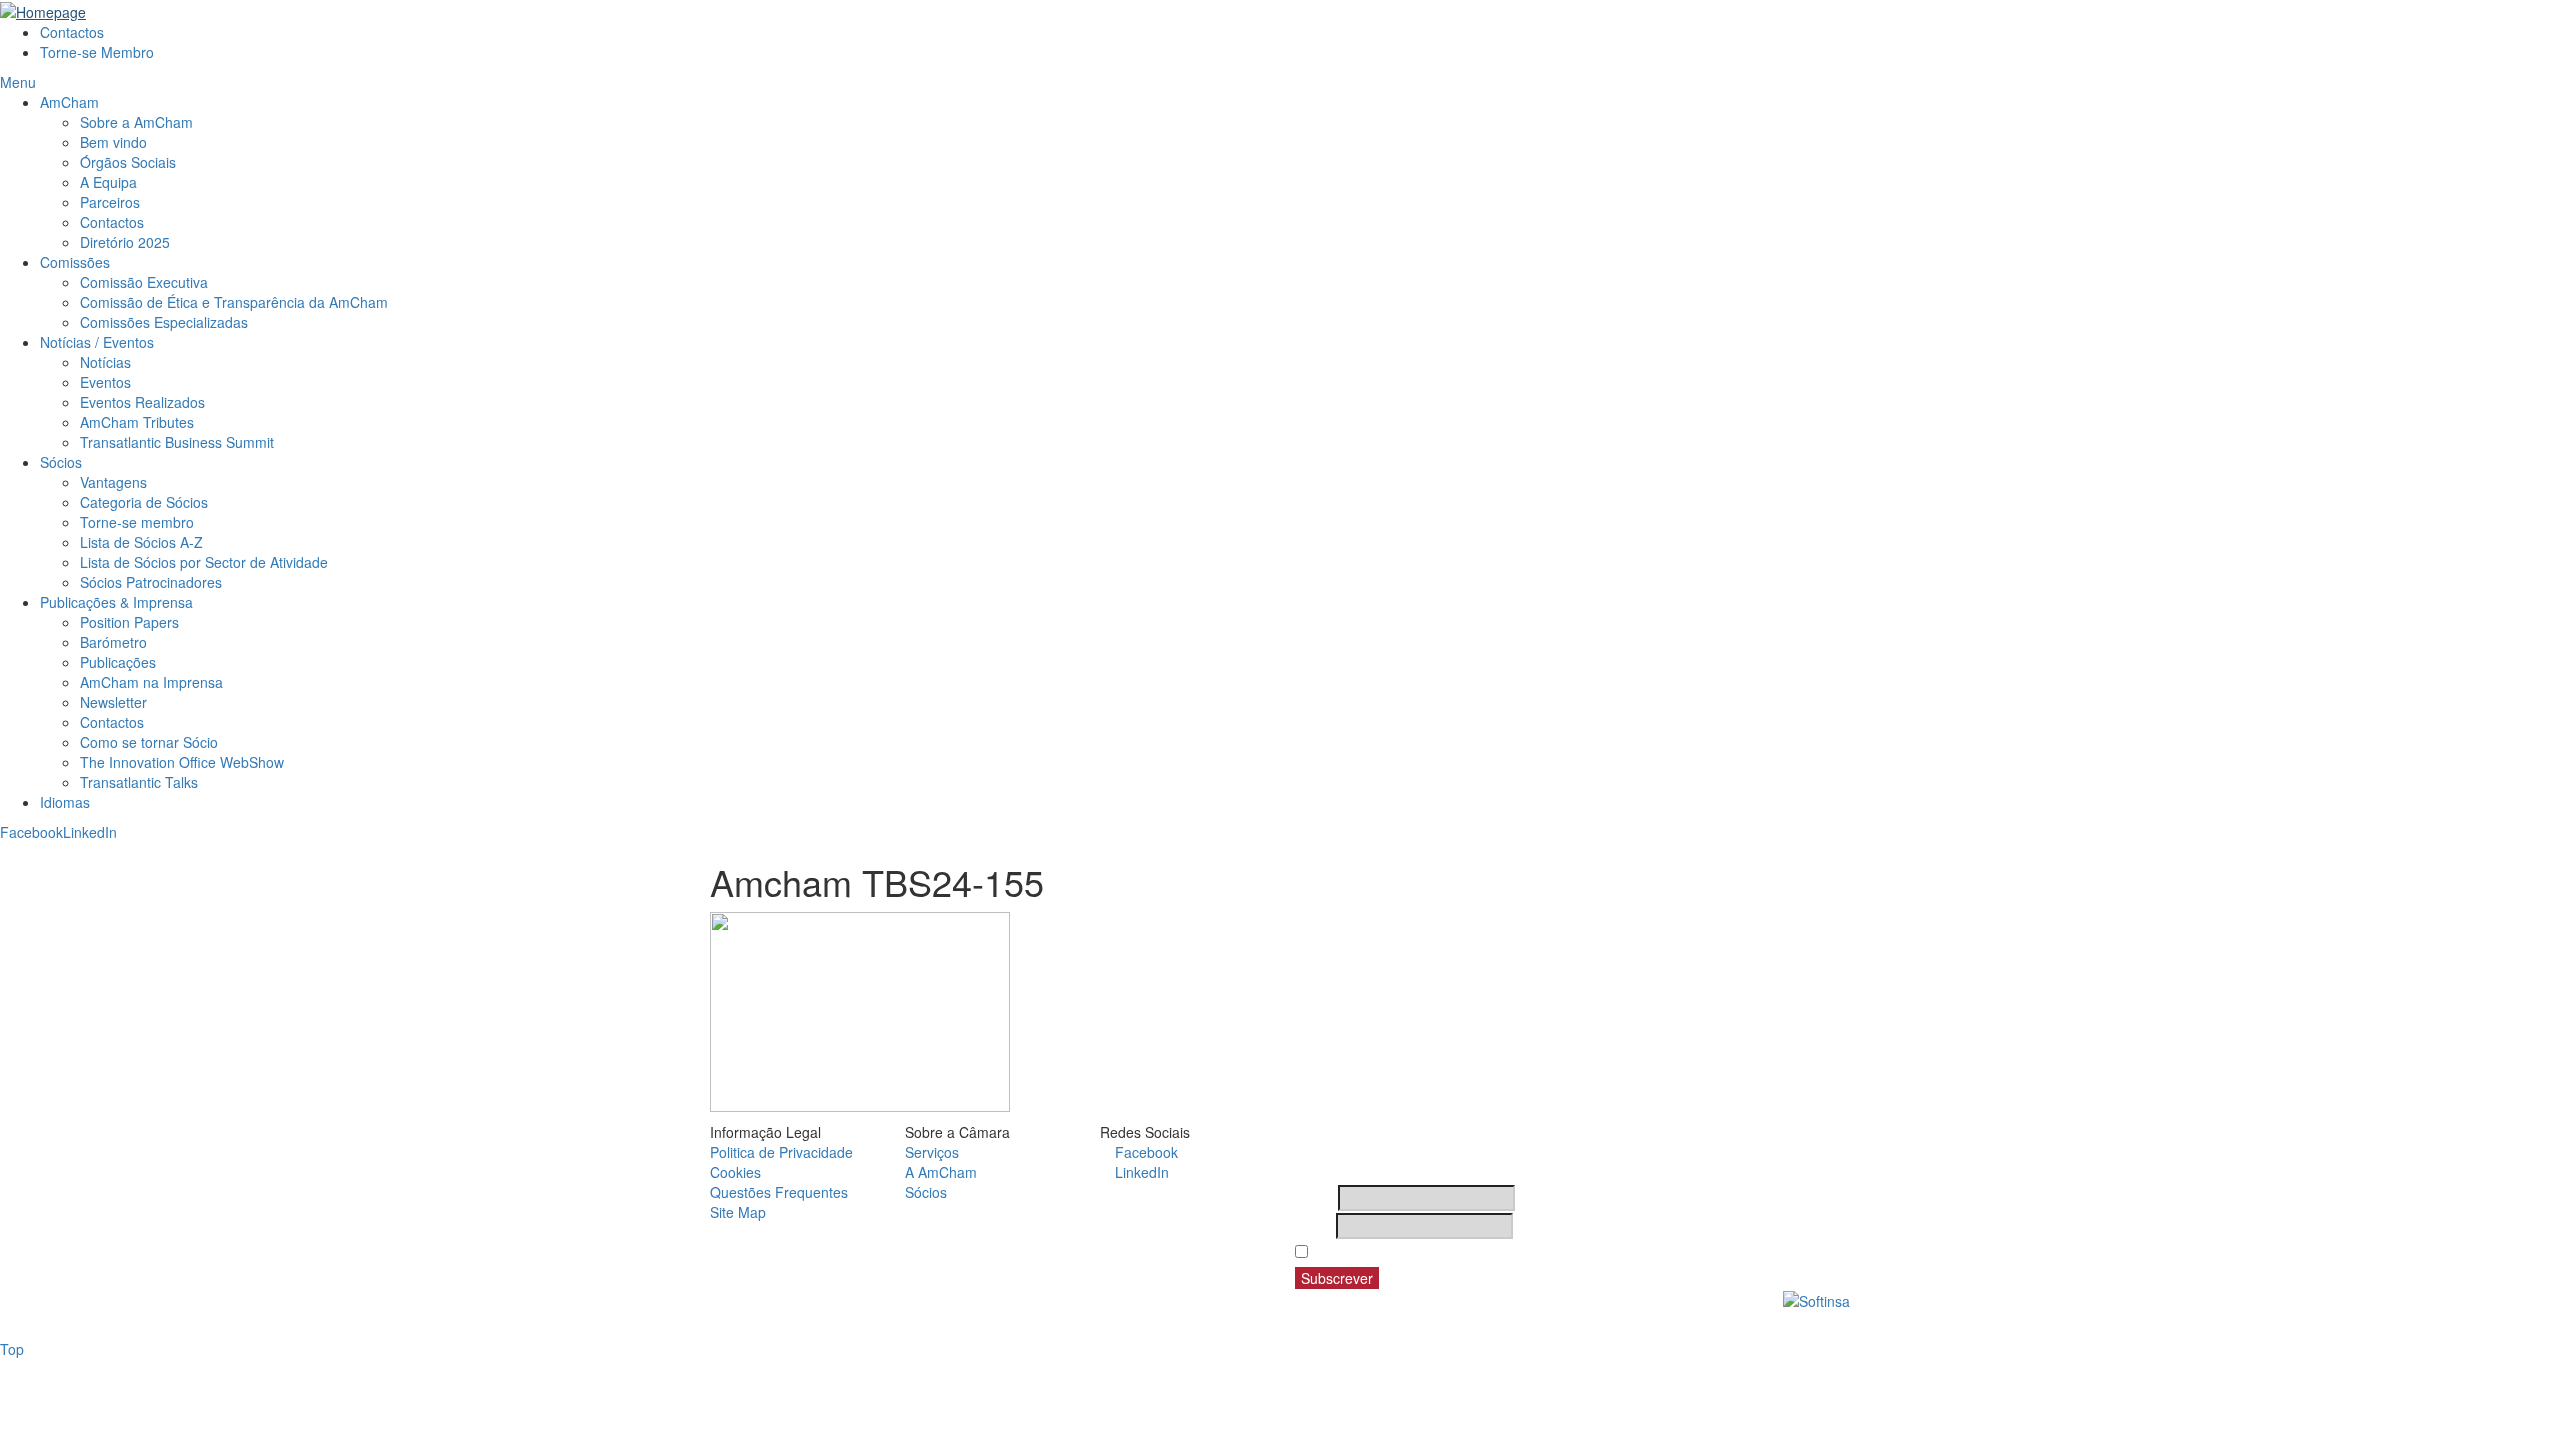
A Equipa (108, 182)
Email (1313, 1226)
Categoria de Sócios (144, 502)
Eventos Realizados (142, 402)
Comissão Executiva (144, 282)
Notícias (105, 362)
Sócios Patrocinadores (151, 582)
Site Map (738, 1212)
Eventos (105, 382)
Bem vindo (113, 142)
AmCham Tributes (137, 422)
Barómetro (113, 642)
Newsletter (113, 702)
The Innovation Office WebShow (182, 762)
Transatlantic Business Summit (177, 442)
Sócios (61, 462)
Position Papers (129, 622)
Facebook (31, 832)
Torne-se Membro (97, 52)
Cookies (735, 1172)
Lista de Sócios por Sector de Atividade (204, 562)
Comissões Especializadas (164, 322)
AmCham (69, 102)
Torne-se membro (137, 522)
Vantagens (113, 482)
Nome (1314, 1198)
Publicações (118, 662)
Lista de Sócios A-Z (141, 542)
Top (12, 1349)
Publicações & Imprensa (116, 602)
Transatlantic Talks (139, 782)
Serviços (932, 1152)
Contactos (72, 32)
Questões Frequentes (779, 1192)
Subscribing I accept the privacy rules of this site (1478, 1252)
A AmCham (941, 1172)
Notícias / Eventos (97, 342)
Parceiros (110, 202)
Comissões (75, 262)
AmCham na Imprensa (151, 682)
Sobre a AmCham (136, 122)
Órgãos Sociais (128, 162)
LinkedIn (90, 832)
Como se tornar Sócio (149, 742)
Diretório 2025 (125, 242)
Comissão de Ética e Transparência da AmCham (234, 302)
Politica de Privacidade (781, 1152)
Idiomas (65, 802)
